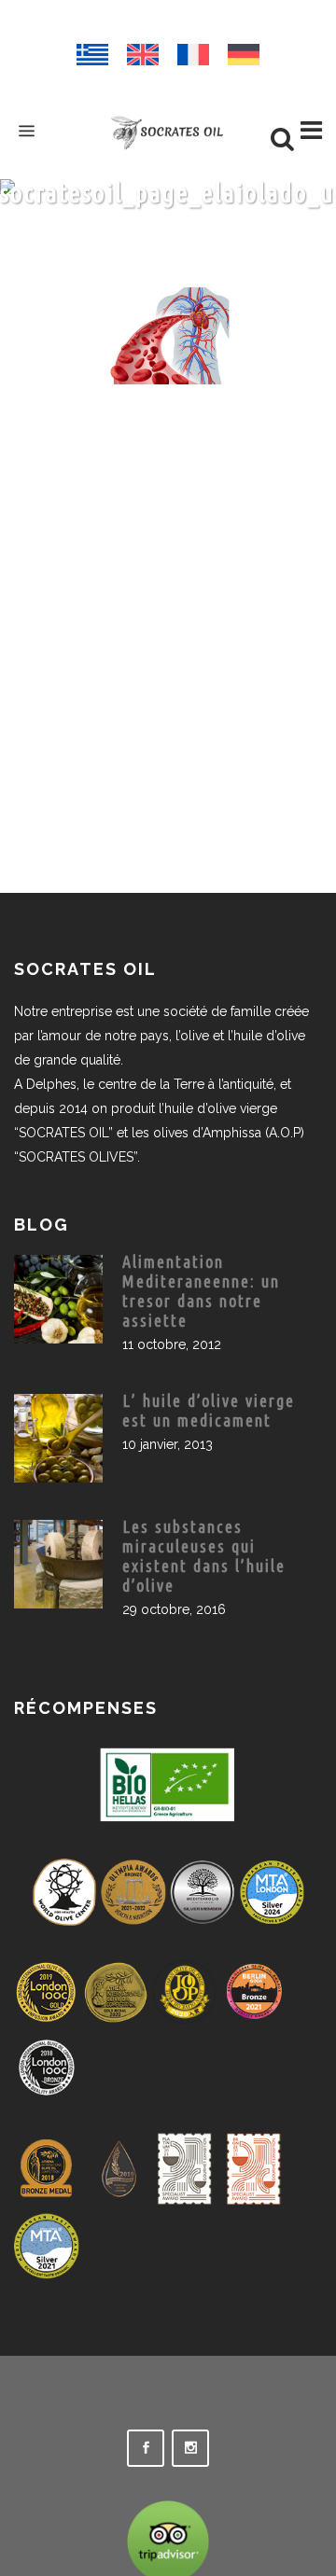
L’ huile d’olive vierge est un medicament (209, 1410)
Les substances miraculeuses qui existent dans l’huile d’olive (204, 1556)
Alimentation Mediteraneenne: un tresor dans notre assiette (201, 1291)
